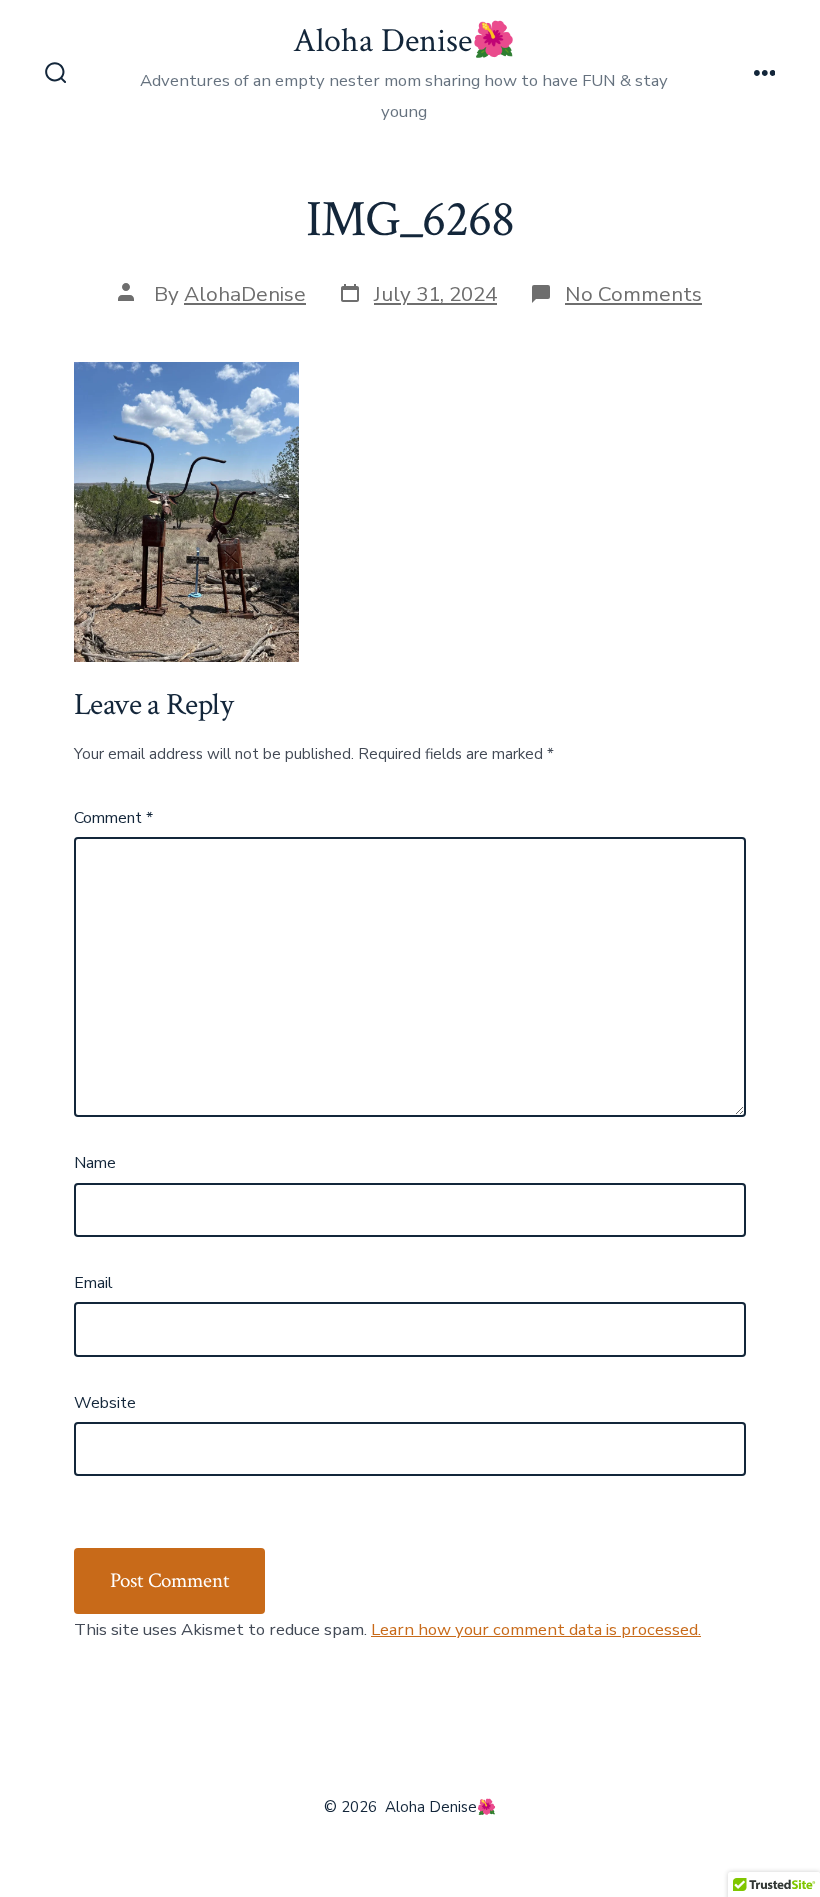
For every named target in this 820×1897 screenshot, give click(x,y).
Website (105, 1403)
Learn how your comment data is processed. (536, 1629)
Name (95, 1163)
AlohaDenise (245, 294)
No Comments (633, 294)
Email (93, 1283)
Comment (113, 818)
